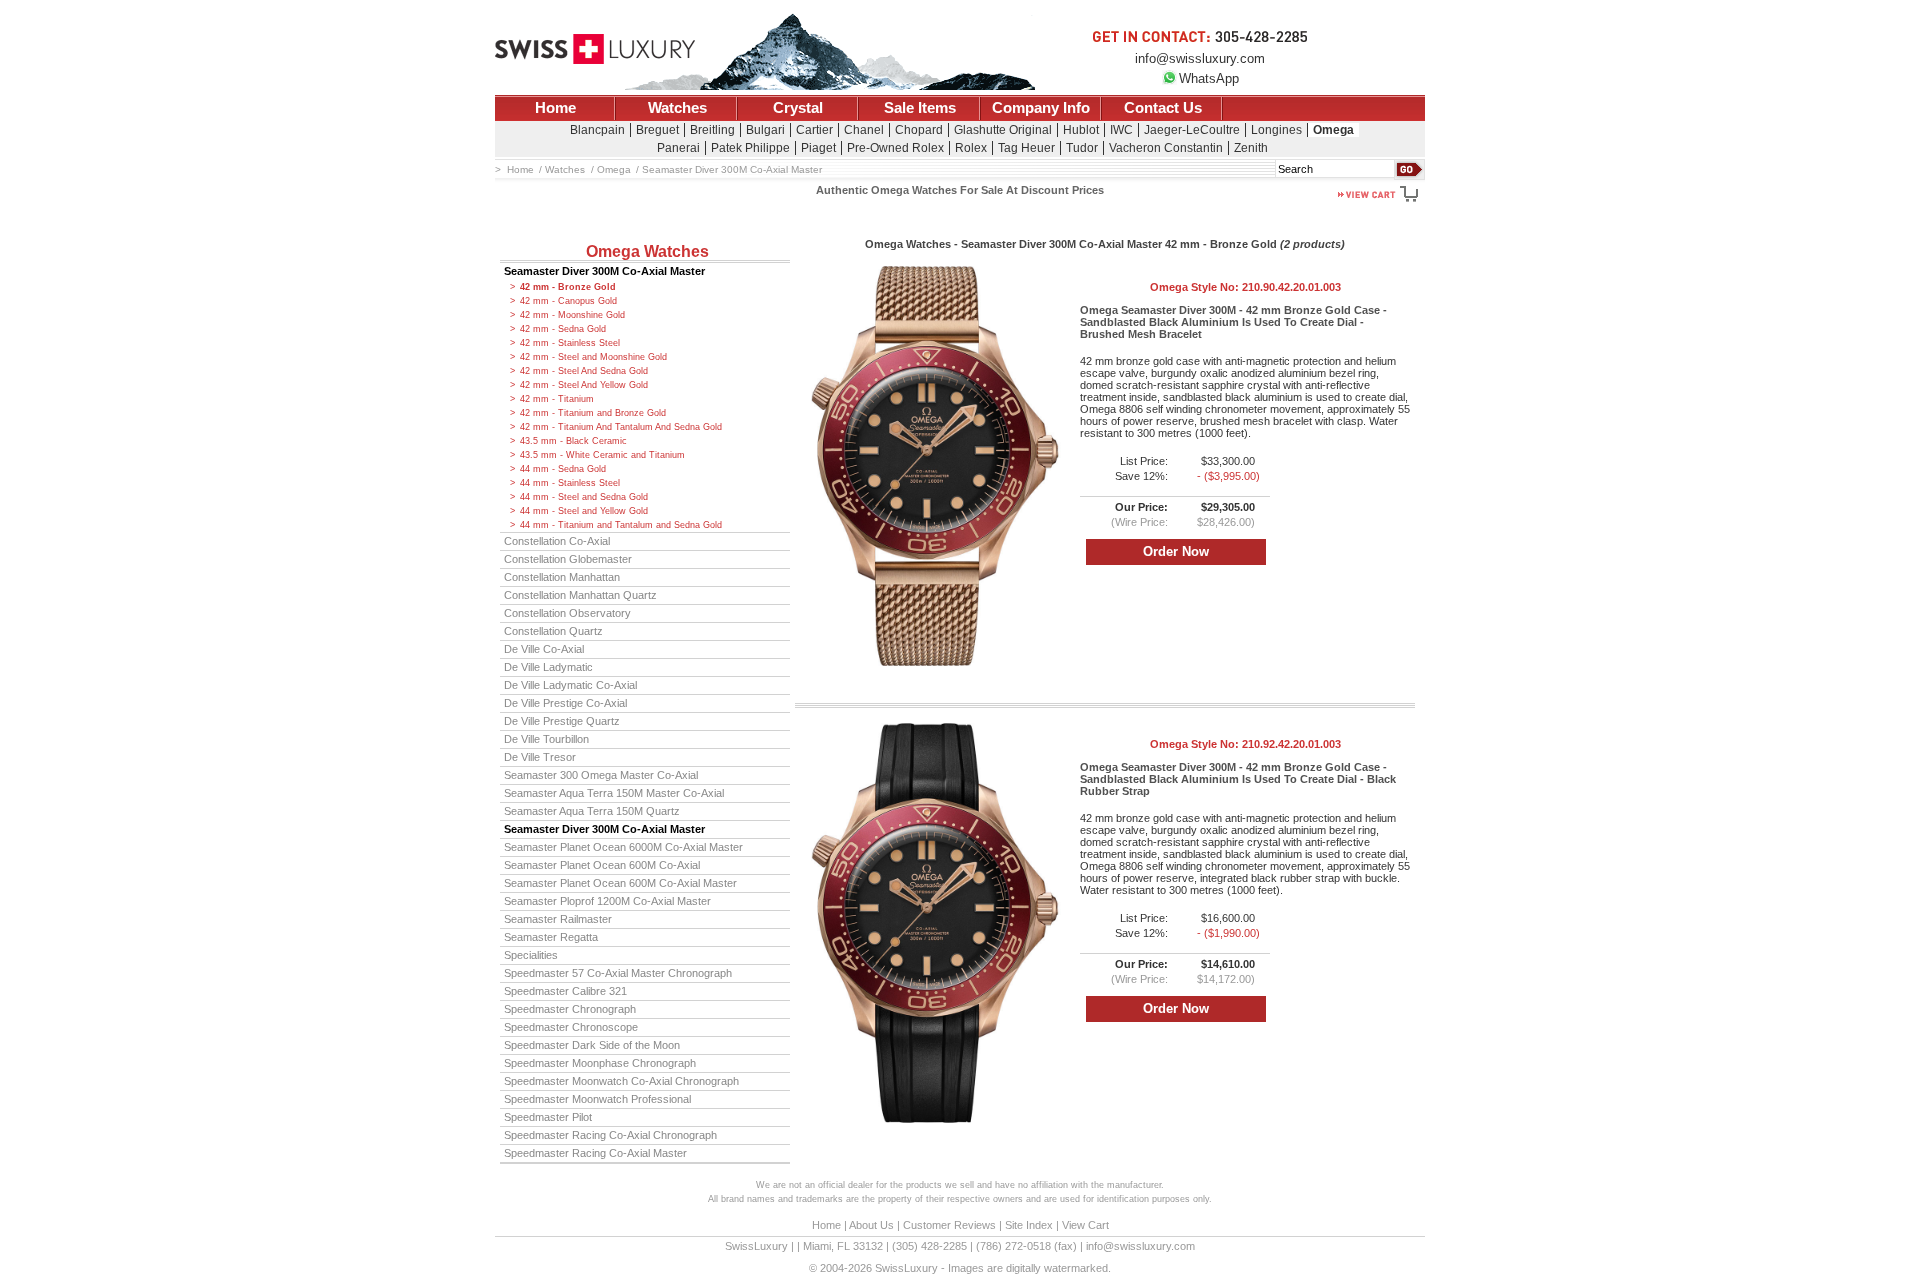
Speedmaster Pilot (548, 1117)
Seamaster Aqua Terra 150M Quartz (592, 811)
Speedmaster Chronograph (570, 1009)
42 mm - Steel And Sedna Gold (584, 371)
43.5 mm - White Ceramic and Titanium (602, 455)
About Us (871, 1225)
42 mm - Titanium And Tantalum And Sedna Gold (621, 427)
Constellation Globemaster (568, 559)
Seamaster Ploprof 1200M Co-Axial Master (607, 901)
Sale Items (920, 108)
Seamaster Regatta (551, 937)
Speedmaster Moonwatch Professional (597, 1099)
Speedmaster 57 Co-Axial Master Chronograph (618, 973)
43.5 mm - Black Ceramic (573, 441)
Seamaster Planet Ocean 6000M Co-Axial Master (623, 847)
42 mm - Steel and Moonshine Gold (593, 357)
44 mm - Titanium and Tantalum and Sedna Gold (621, 525)
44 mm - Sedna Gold (563, 469)
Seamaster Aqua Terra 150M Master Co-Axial (614, 793)
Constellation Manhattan (562, 577)
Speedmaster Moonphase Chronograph (600, 1063)
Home (555, 108)
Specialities (531, 955)
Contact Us (1163, 108)
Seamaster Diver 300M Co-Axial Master (604, 271)
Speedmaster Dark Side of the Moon (592, 1045)
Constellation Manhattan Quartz (580, 595)
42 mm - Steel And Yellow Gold (584, 385)
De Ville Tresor (540, 757)
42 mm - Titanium (557, 399)
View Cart (1085, 1225)
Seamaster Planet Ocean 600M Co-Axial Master (620, 883)
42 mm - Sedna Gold (563, 329)
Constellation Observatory (567, 613)
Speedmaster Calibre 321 (565, 991)
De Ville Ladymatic (548, 667)
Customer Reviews (949, 1225)
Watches (677, 108)
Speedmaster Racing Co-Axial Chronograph (610, 1135)
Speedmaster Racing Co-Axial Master (595, 1153)
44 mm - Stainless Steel (570, 483)
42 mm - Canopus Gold (568, 301)
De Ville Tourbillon (546, 739)
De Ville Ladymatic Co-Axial (570, 685)
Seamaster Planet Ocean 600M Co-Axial (602, 865)
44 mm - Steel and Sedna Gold (584, 497)
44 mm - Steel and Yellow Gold (584, 511)
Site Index (1029, 1225)
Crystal (798, 108)
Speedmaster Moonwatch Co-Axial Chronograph (621, 1081)
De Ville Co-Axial (544, 649)
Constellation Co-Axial (557, 541)
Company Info (1041, 108)
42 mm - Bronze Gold (568, 287)
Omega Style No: (1245, 287)
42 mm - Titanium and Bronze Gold (593, 413)
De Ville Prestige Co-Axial (565, 703)
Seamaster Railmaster (558, 919)
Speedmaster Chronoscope (571, 1027)
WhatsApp (1209, 78)
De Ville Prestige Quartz (562, 721)
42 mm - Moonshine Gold (572, 315)
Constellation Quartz (553, 631)
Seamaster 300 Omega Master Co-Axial (601, 775)
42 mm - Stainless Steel (570, 343)
